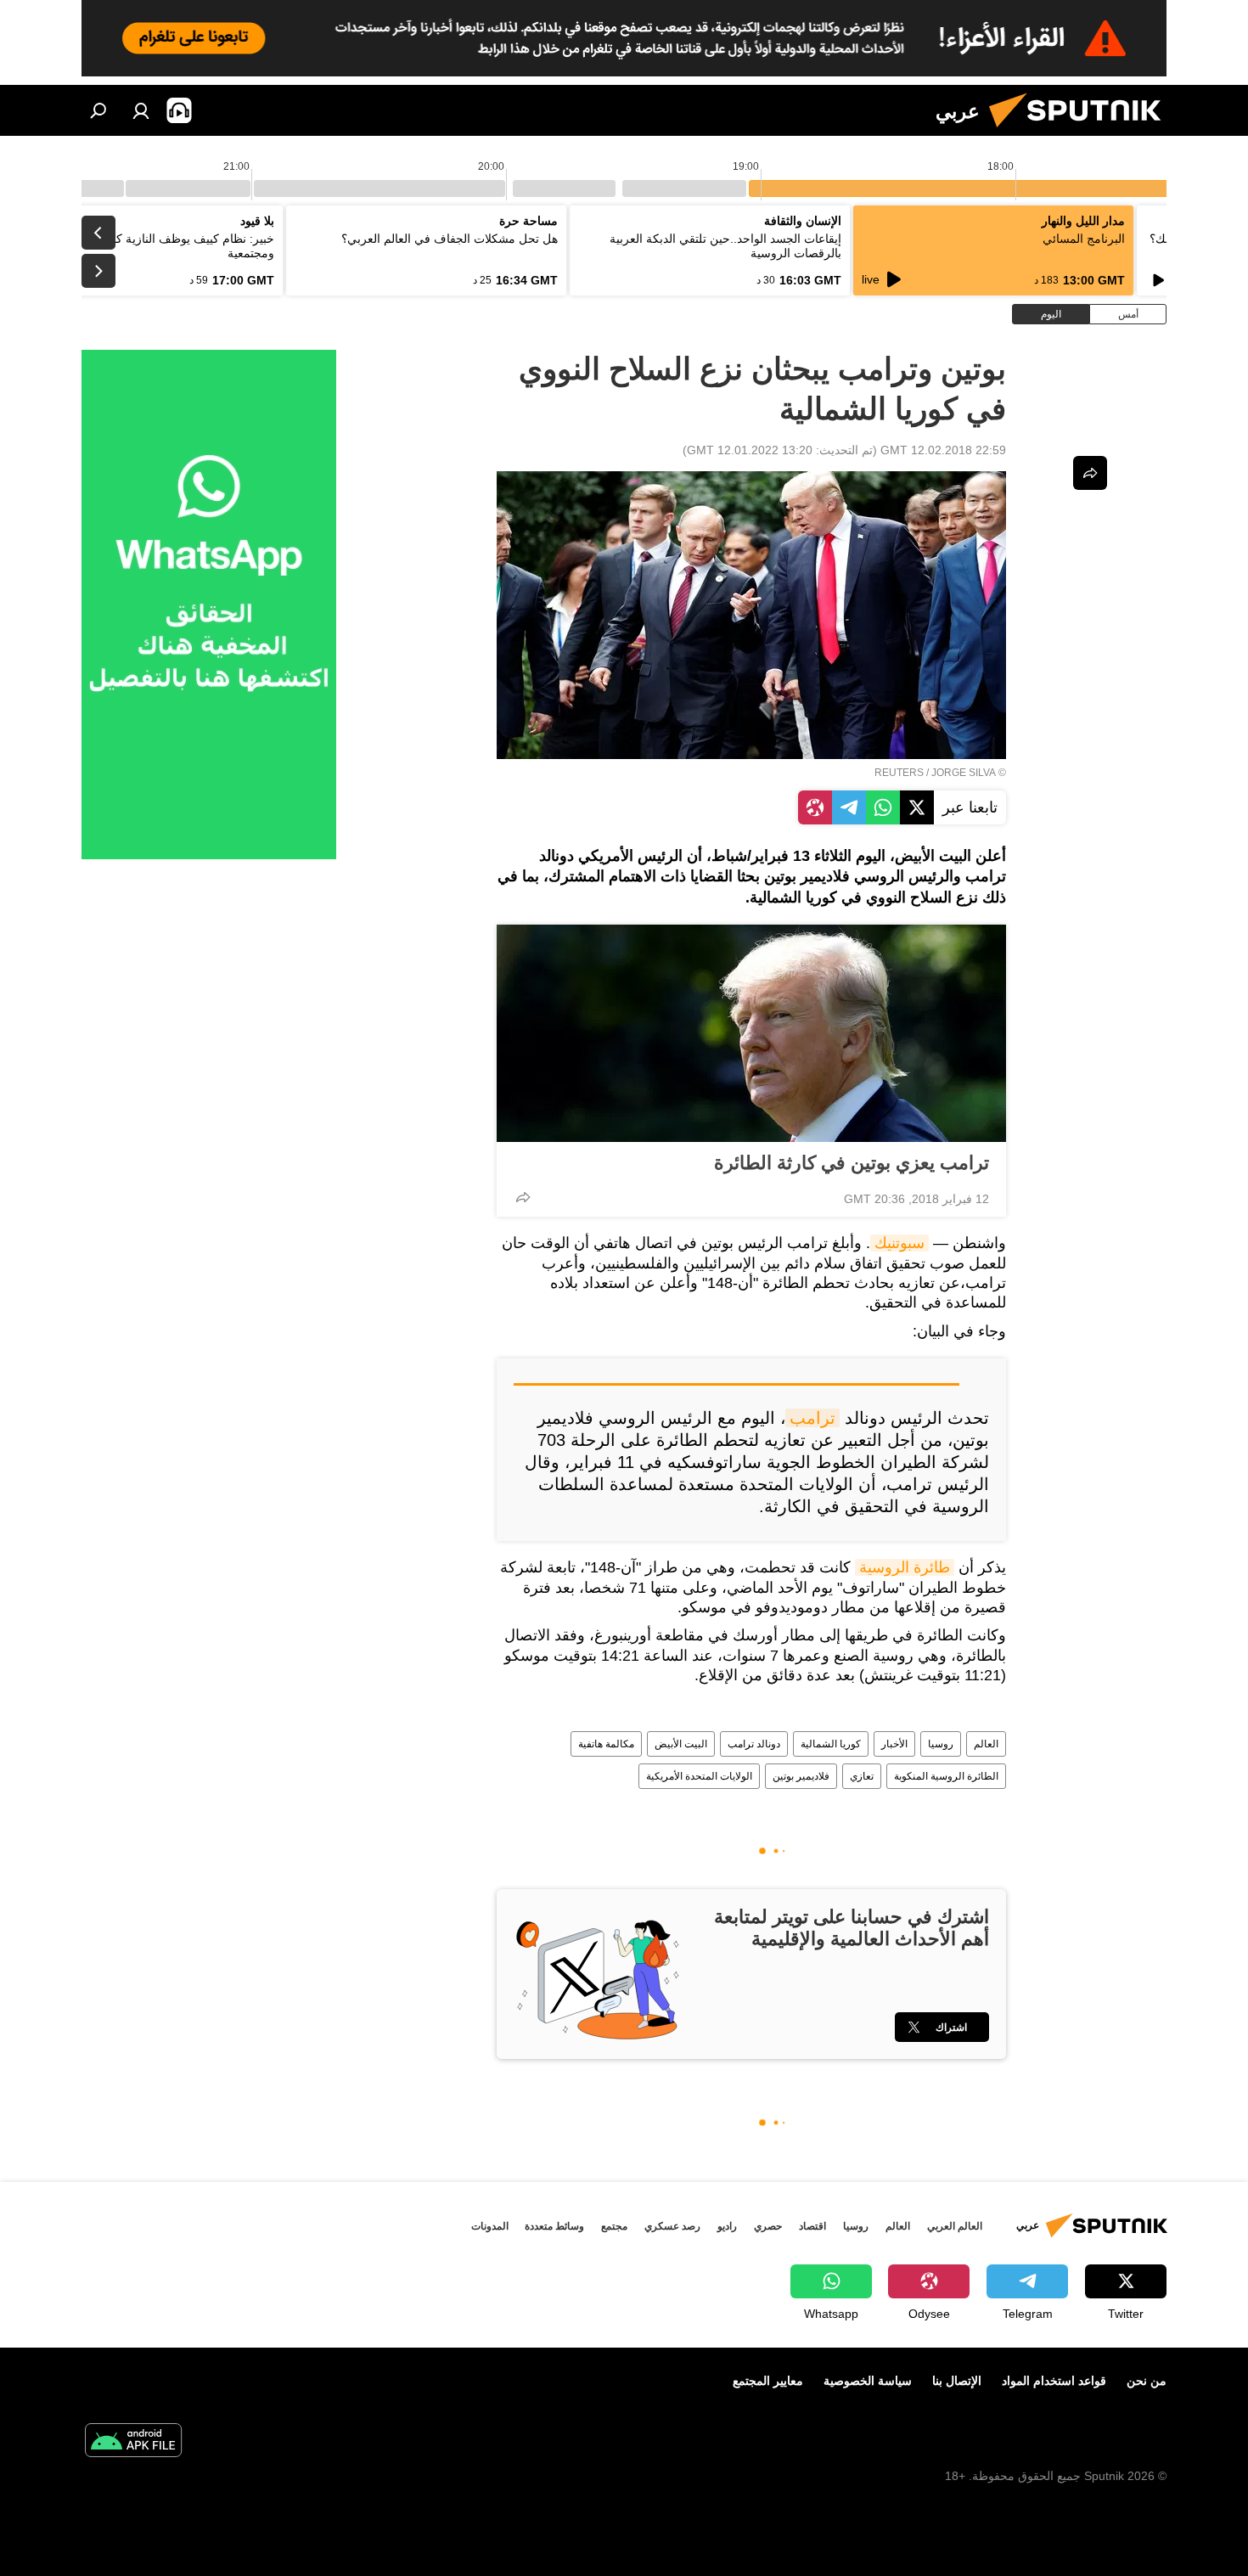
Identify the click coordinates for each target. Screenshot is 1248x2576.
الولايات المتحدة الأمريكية (699, 1776)
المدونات (490, 2226)
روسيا (941, 1744)
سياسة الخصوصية (868, 2381)
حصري (768, 2226)
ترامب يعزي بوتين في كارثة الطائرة (852, 1163)
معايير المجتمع (768, 2381)
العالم (986, 1744)
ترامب (812, 1418)
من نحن (1147, 2381)
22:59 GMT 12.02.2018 (943, 450)
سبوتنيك (899, 1243)
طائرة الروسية (905, 1567)
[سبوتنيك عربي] (1082, 132)
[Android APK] (133, 2442)
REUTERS (899, 773)
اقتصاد (812, 2226)
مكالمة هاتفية (606, 1744)
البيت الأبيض (681, 1744)
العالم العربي (955, 2226)
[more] (523, 1197)
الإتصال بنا (957, 2381)
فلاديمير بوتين (801, 1776)
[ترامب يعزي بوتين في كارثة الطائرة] (751, 1033)
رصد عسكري (672, 2226)
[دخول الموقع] (141, 110)
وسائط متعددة (554, 2226)
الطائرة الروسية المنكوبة (946, 1776)
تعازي (862, 1776)
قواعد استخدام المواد (1054, 2381)
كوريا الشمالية (831, 1744)
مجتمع (614, 2226)
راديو (727, 2226)
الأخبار (894, 1744)
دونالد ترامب (754, 1744)
